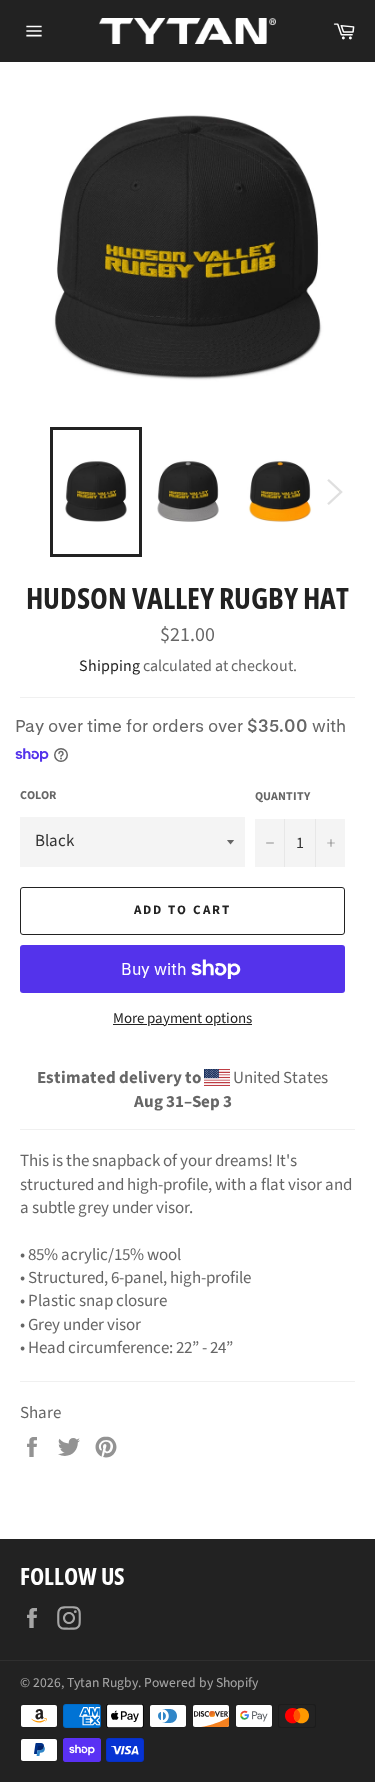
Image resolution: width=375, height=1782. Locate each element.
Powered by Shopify (201, 1682)
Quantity (282, 797)
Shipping (109, 666)
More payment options (182, 1019)
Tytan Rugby (102, 1682)
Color (38, 796)
